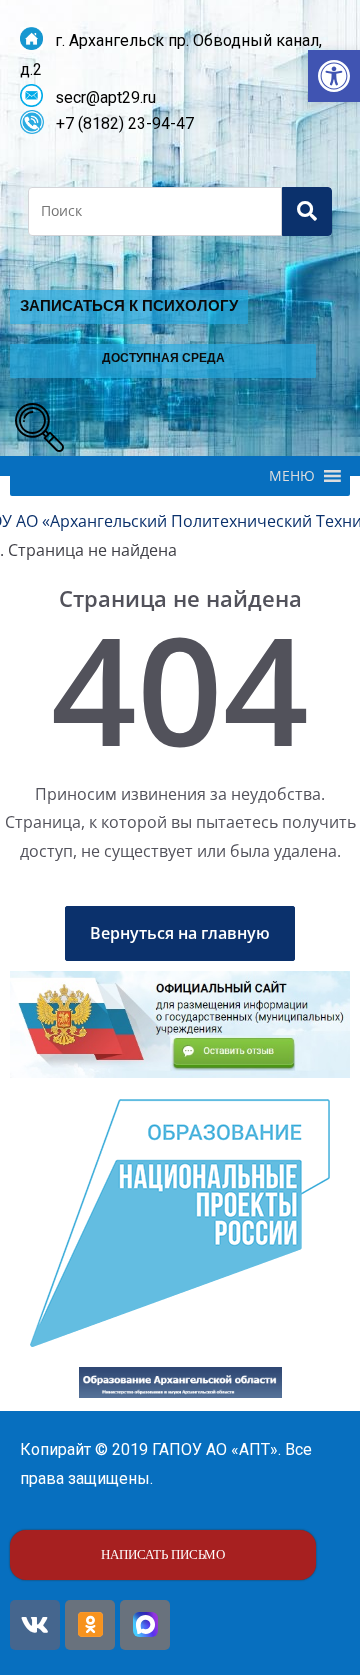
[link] (334, 76)
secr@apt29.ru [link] (99, 97)
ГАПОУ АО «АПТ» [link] (215, 1449)
